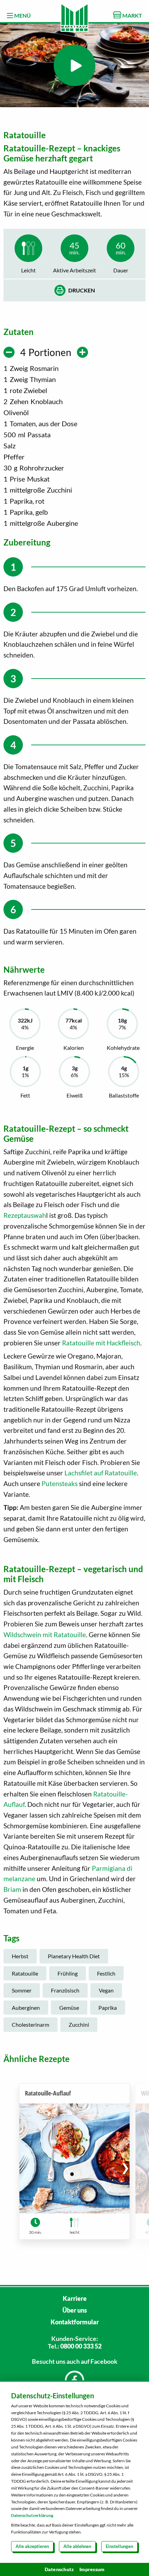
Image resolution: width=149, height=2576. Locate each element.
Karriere (75, 2298)
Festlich (106, 1973)
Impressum (92, 2569)
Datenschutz (59, 2569)
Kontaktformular (75, 2322)
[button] (125, 2167)
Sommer (22, 1990)
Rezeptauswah (25, 1215)
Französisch (65, 1990)
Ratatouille (25, 1973)
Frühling (68, 1973)
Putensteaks (60, 1483)
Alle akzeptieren (32, 2546)
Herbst (20, 1956)
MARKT (132, 15)
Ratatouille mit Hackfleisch (101, 1343)
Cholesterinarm (30, 2024)
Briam (12, 1889)
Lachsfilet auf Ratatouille (101, 1473)
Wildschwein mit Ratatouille (45, 1635)
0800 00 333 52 (81, 2346)
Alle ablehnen (77, 2546)
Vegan (106, 1990)
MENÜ (22, 15)
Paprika (108, 2008)
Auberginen (26, 2008)
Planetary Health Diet (74, 1956)
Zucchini (79, 2024)
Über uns (75, 2310)
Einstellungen (119, 2546)
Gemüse (69, 2008)
